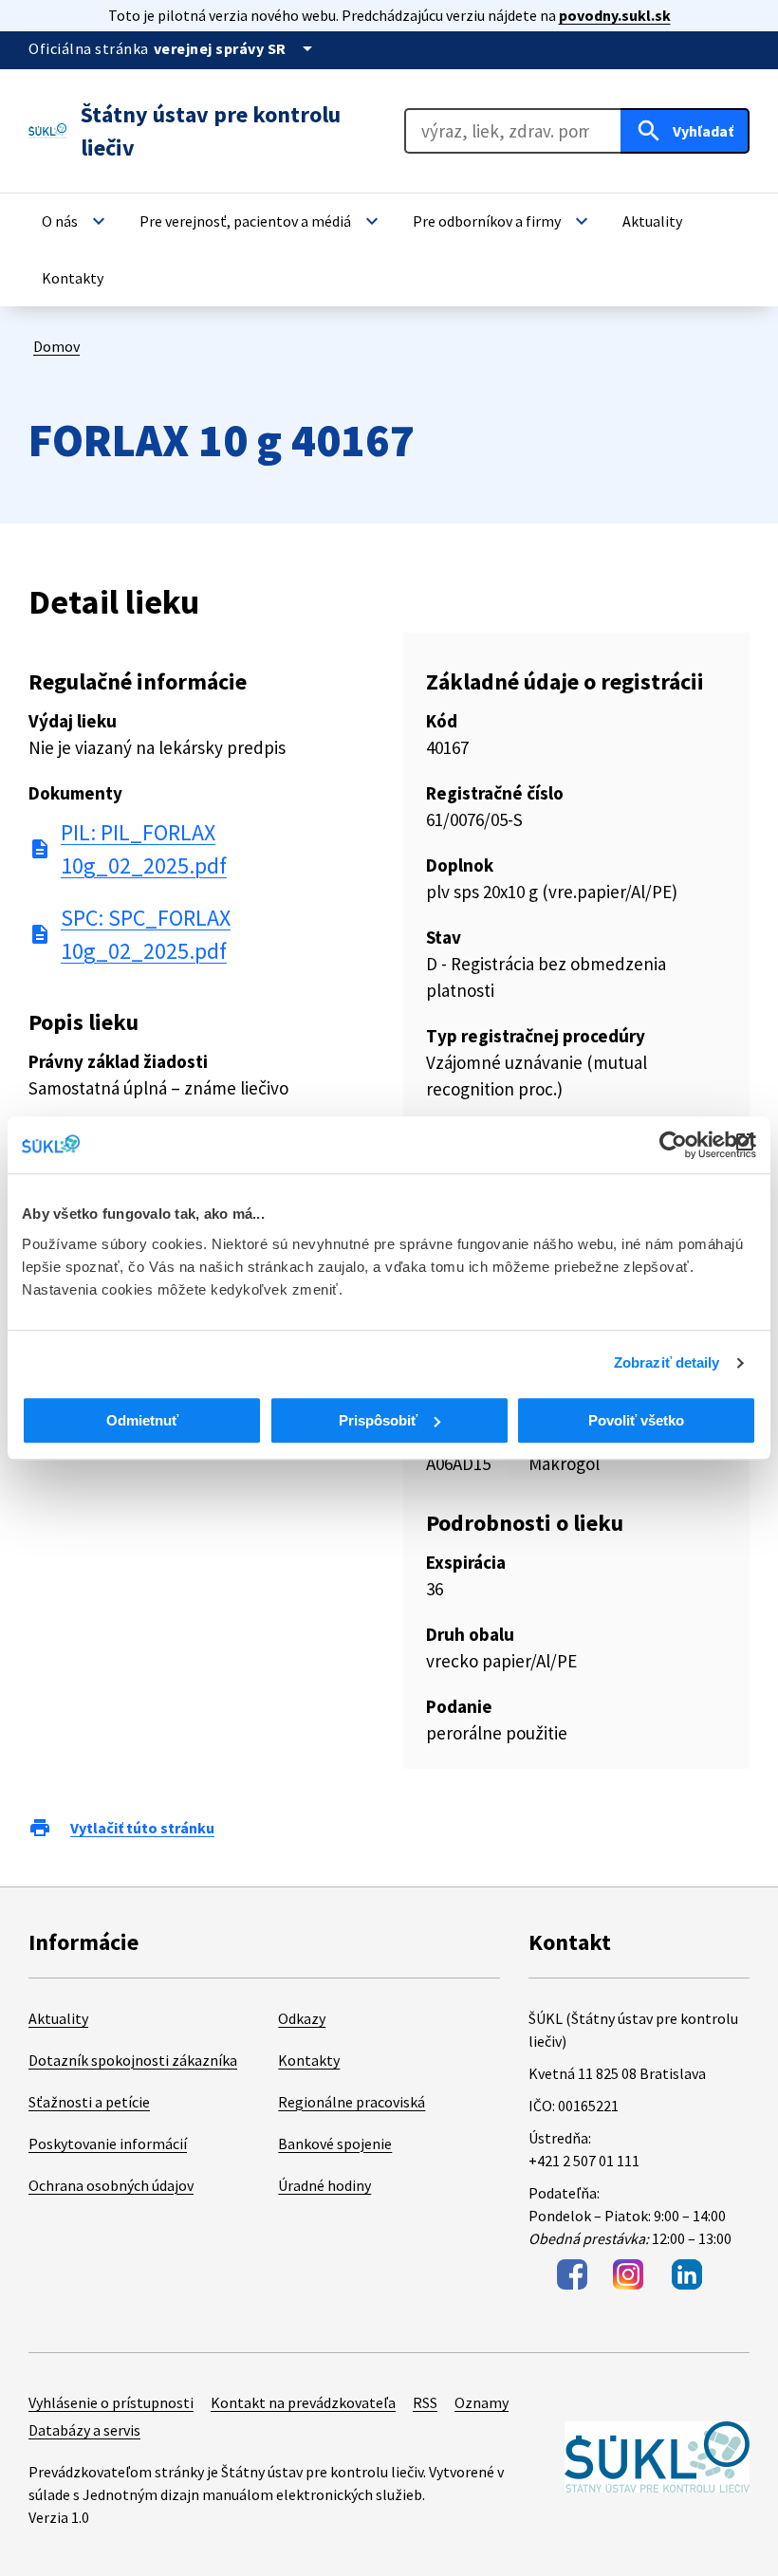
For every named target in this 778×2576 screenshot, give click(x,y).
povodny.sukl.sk (615, 15)
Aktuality (58, 2018)
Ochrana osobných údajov (111, 2185)
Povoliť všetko (636, 1420)
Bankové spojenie (335, 2144)
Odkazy (302, 2018)
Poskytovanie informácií (108, 2144)
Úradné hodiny (324, 2185)
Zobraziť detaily (667, 1362)
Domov (56, 346)
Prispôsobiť (378, 1420)
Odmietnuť (142, 1420)
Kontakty (309, 2060)
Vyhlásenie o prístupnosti (111, 2402)
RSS (425, 2402)
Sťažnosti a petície (89, 2102)
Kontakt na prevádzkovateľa (303, 2402)
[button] (76, 221)
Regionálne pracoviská (352, 2102)
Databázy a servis (84, 2430)
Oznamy (482, 2402)
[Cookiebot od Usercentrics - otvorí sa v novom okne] (673, 1145)
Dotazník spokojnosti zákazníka (133, 2060)
